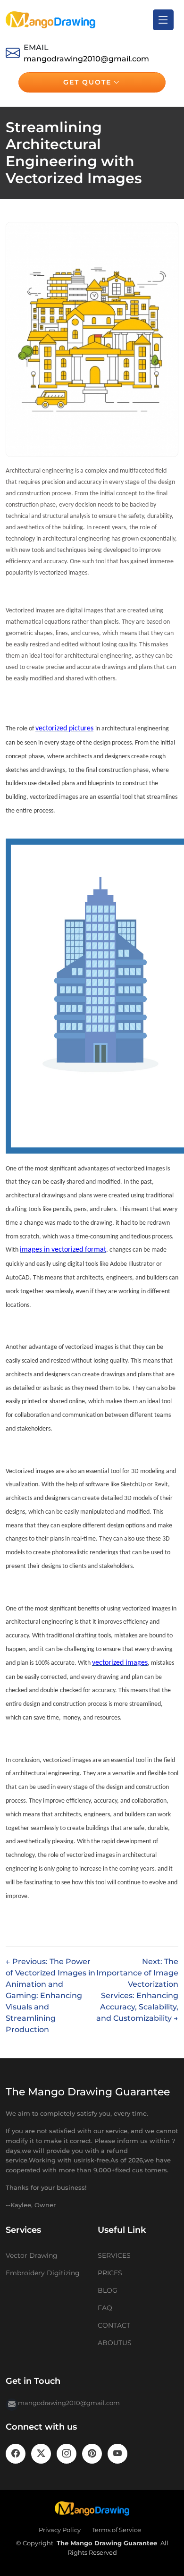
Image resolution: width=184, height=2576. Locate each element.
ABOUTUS (115, 2343)
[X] (41, 2454)
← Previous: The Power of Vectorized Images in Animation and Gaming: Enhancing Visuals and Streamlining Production (50, 1996)
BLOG (108, 2290)
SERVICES (114, 2255)
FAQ (105, 2308)
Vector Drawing (32, 2255)
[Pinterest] (92, 2454)
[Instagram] (67, 2454)
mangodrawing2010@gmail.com (86, 59)
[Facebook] (16, 2454)
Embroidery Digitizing (43, 2273)
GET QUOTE (87, 82)
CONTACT (114, 2325)
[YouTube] (117, 2454)
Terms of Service (117, 2530)
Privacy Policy (60, 2530)
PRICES (110, 2273)
